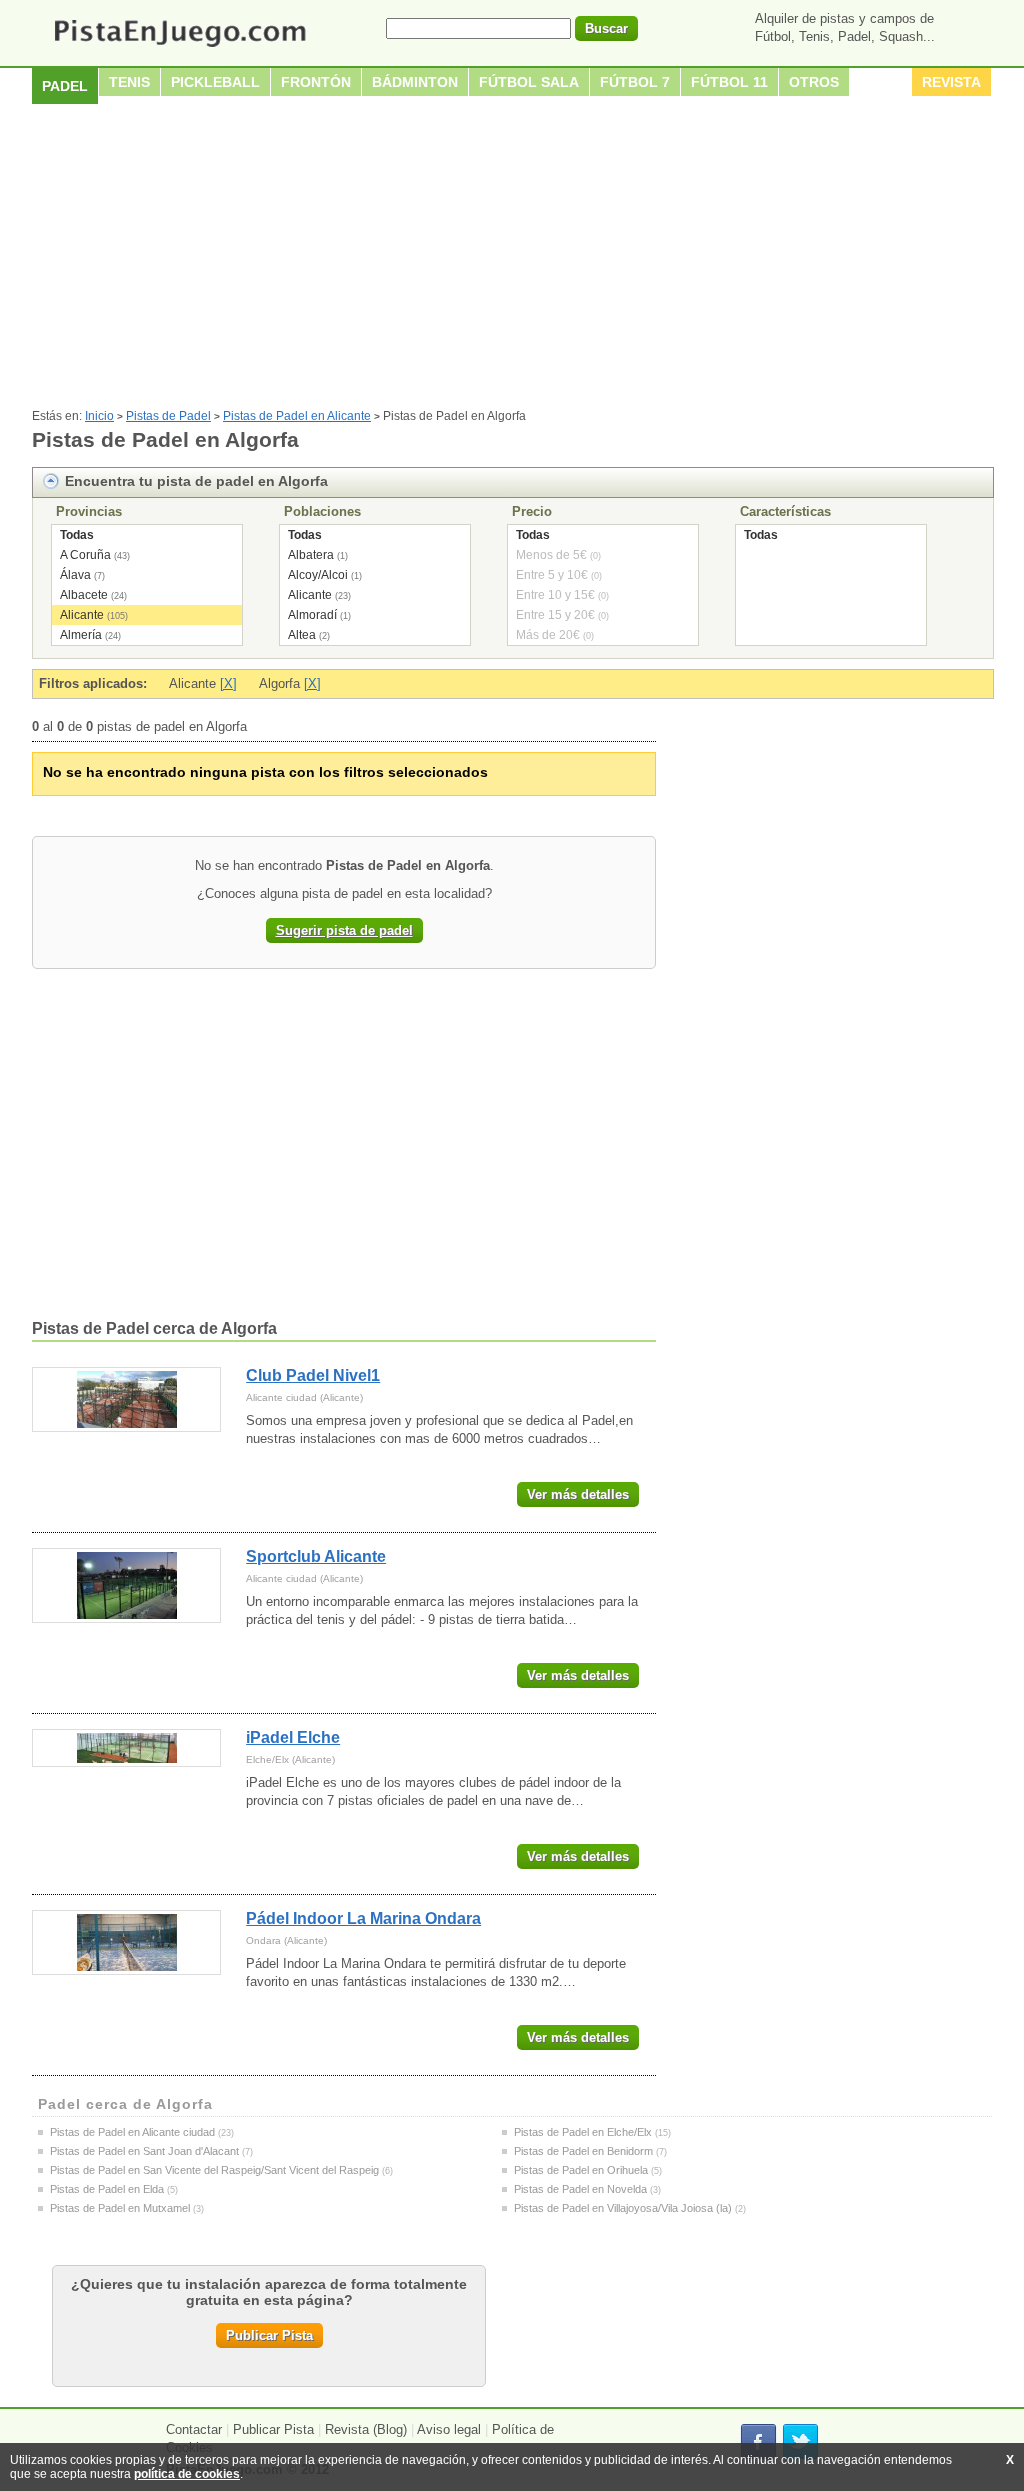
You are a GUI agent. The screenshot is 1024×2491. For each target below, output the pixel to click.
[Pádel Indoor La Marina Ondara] (126, 1942)
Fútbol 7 (635, 82)
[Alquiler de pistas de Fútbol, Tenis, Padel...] (179, 48)
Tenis (129, 82)
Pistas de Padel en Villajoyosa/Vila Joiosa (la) (623, 2208)
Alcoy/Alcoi (318, 575)
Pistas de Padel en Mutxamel (120, 2208)
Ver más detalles (578, 1494)
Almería (81, 635)
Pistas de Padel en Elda (107, 2189)
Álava (75, 575)
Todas (77, 535)
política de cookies (187, 2474)
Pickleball (215, 82)
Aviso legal (449, 2429)
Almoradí (312, 615)
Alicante (82, 615)
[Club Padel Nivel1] (126, 1399)
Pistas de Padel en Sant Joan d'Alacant (144, 2151)
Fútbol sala (529, 82)
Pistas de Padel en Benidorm (583, 2151)
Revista (951, 82)
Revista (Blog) (366, 2429)
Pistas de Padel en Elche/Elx (583, 2132)
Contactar (194, 2429)
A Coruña (85, 555)
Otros (814, 82)
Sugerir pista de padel (344, 930)
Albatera (311, 555)
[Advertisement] (512, 259)
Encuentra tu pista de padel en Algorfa (196, 481)
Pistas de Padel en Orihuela (581, 2170)
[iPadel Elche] (126, 1748)
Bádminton (415, 82)
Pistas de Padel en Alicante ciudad (132, 2132)
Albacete (84, 595)
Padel (65, 86)
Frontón (316, 82)
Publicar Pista (269, 2335)
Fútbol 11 (729, 82)
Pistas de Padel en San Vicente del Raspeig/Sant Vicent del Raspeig (214, 2170)
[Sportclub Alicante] (126, 1585)
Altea (302, 635)
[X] (228, 683)
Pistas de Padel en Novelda (580, 2189)
